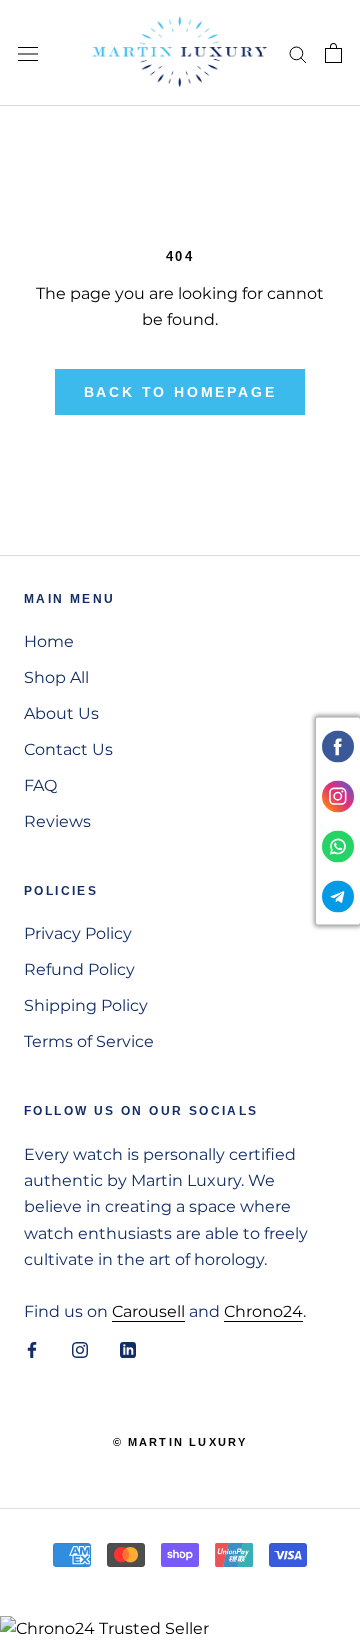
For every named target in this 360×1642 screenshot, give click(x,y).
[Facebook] (32, 1350)
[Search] (298, 52)
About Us (61, 713)
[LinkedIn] (128, 1350)
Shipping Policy (86, 1005)
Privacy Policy (78, 933)
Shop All (56, 677)
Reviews (57, 821)
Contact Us (68, 749)
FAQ (40, 785)
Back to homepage (180, 392)
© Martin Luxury (180, 1442)
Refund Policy (79, 969)
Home (49, 641)
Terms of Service (89, 1041)
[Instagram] (80, 1350)
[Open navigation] (28, 53)
